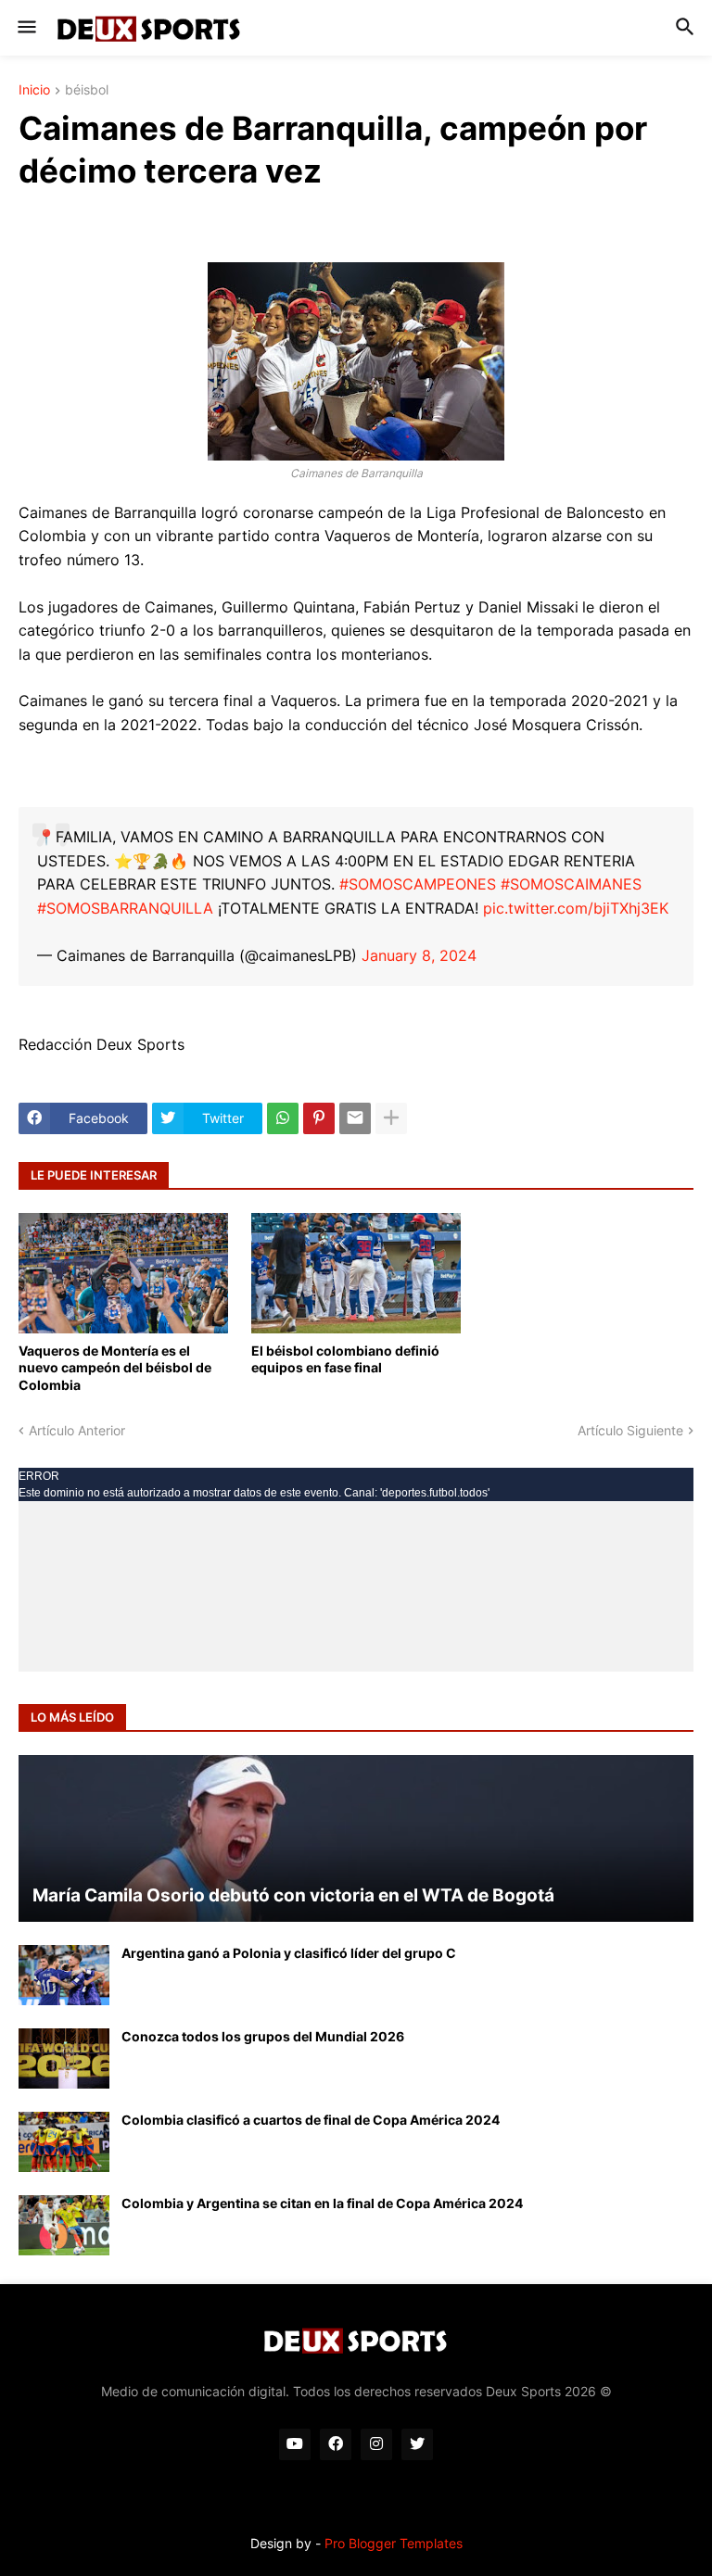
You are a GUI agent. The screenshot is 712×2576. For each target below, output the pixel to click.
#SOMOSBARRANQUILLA (125, 908)
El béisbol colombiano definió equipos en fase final (345, 1359)
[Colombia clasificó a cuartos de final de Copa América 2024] (64, 2142)
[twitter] (417, 2444)
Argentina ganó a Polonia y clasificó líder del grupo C (289, 1953)
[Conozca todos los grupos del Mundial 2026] (64, 2058)
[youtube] (295, 2444)
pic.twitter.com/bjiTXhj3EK (576, 908)
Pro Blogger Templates (394, 2543)
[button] (25, 28)
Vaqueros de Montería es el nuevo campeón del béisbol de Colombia (115, 1367)
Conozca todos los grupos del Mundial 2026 (263, 2036)
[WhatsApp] (283, 1118)
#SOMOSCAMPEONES (418, 884)
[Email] (355, 1118)
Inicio (34, 90)
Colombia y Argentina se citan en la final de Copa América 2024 (322, 2203)
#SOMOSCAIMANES (571, 884)
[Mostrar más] (391, 1118)
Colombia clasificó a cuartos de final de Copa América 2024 (311, 2120)
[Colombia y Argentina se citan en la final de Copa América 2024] (64, 2225)
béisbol (87, 90)
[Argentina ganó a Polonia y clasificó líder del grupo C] (64, 1975)
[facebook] (336, 2444)
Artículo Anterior (77, 1430)
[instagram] (376, 2444)
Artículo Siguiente (630, 1430)
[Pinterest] (319, 1118)
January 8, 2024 (419, 955)
